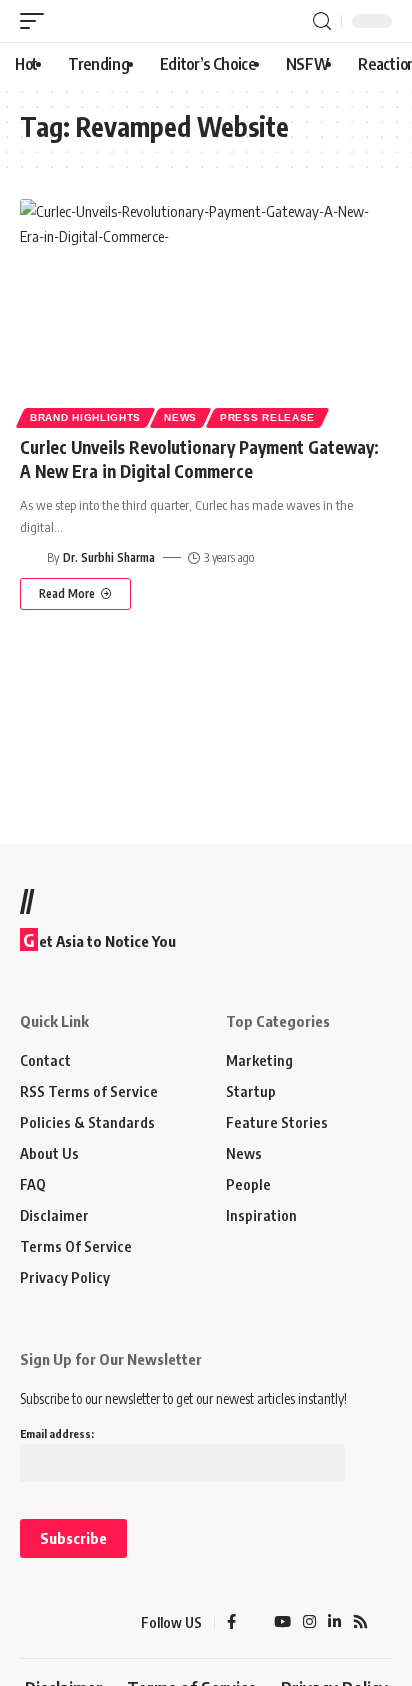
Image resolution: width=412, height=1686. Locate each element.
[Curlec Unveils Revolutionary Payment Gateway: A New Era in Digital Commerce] (206, 310)
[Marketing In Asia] (55, 1623)
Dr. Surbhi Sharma (109, 557)
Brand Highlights (85, 417)
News (180, 417)
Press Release (267, 417)
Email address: (57, 1433)
